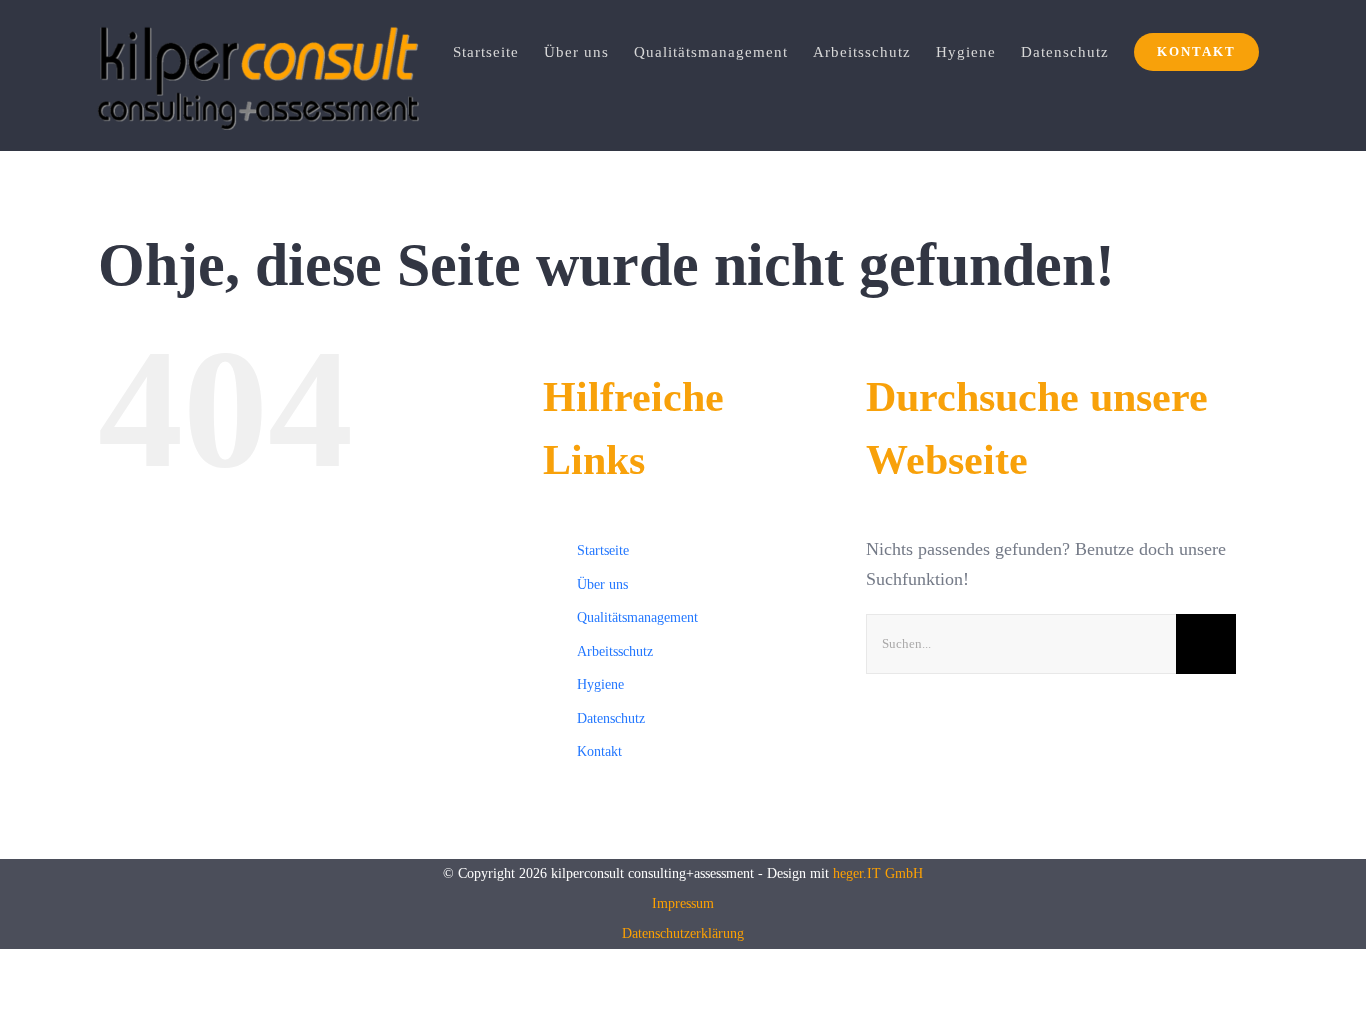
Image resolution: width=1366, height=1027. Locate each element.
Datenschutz (611, 718)
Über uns (602, 584)
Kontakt (599, 751)
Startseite (603, 550)
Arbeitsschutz (615, 651)
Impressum (683, 903)
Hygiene (600, 684)
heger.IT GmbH (878, 873)
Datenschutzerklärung (683, 933)
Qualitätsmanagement (637, 617)
